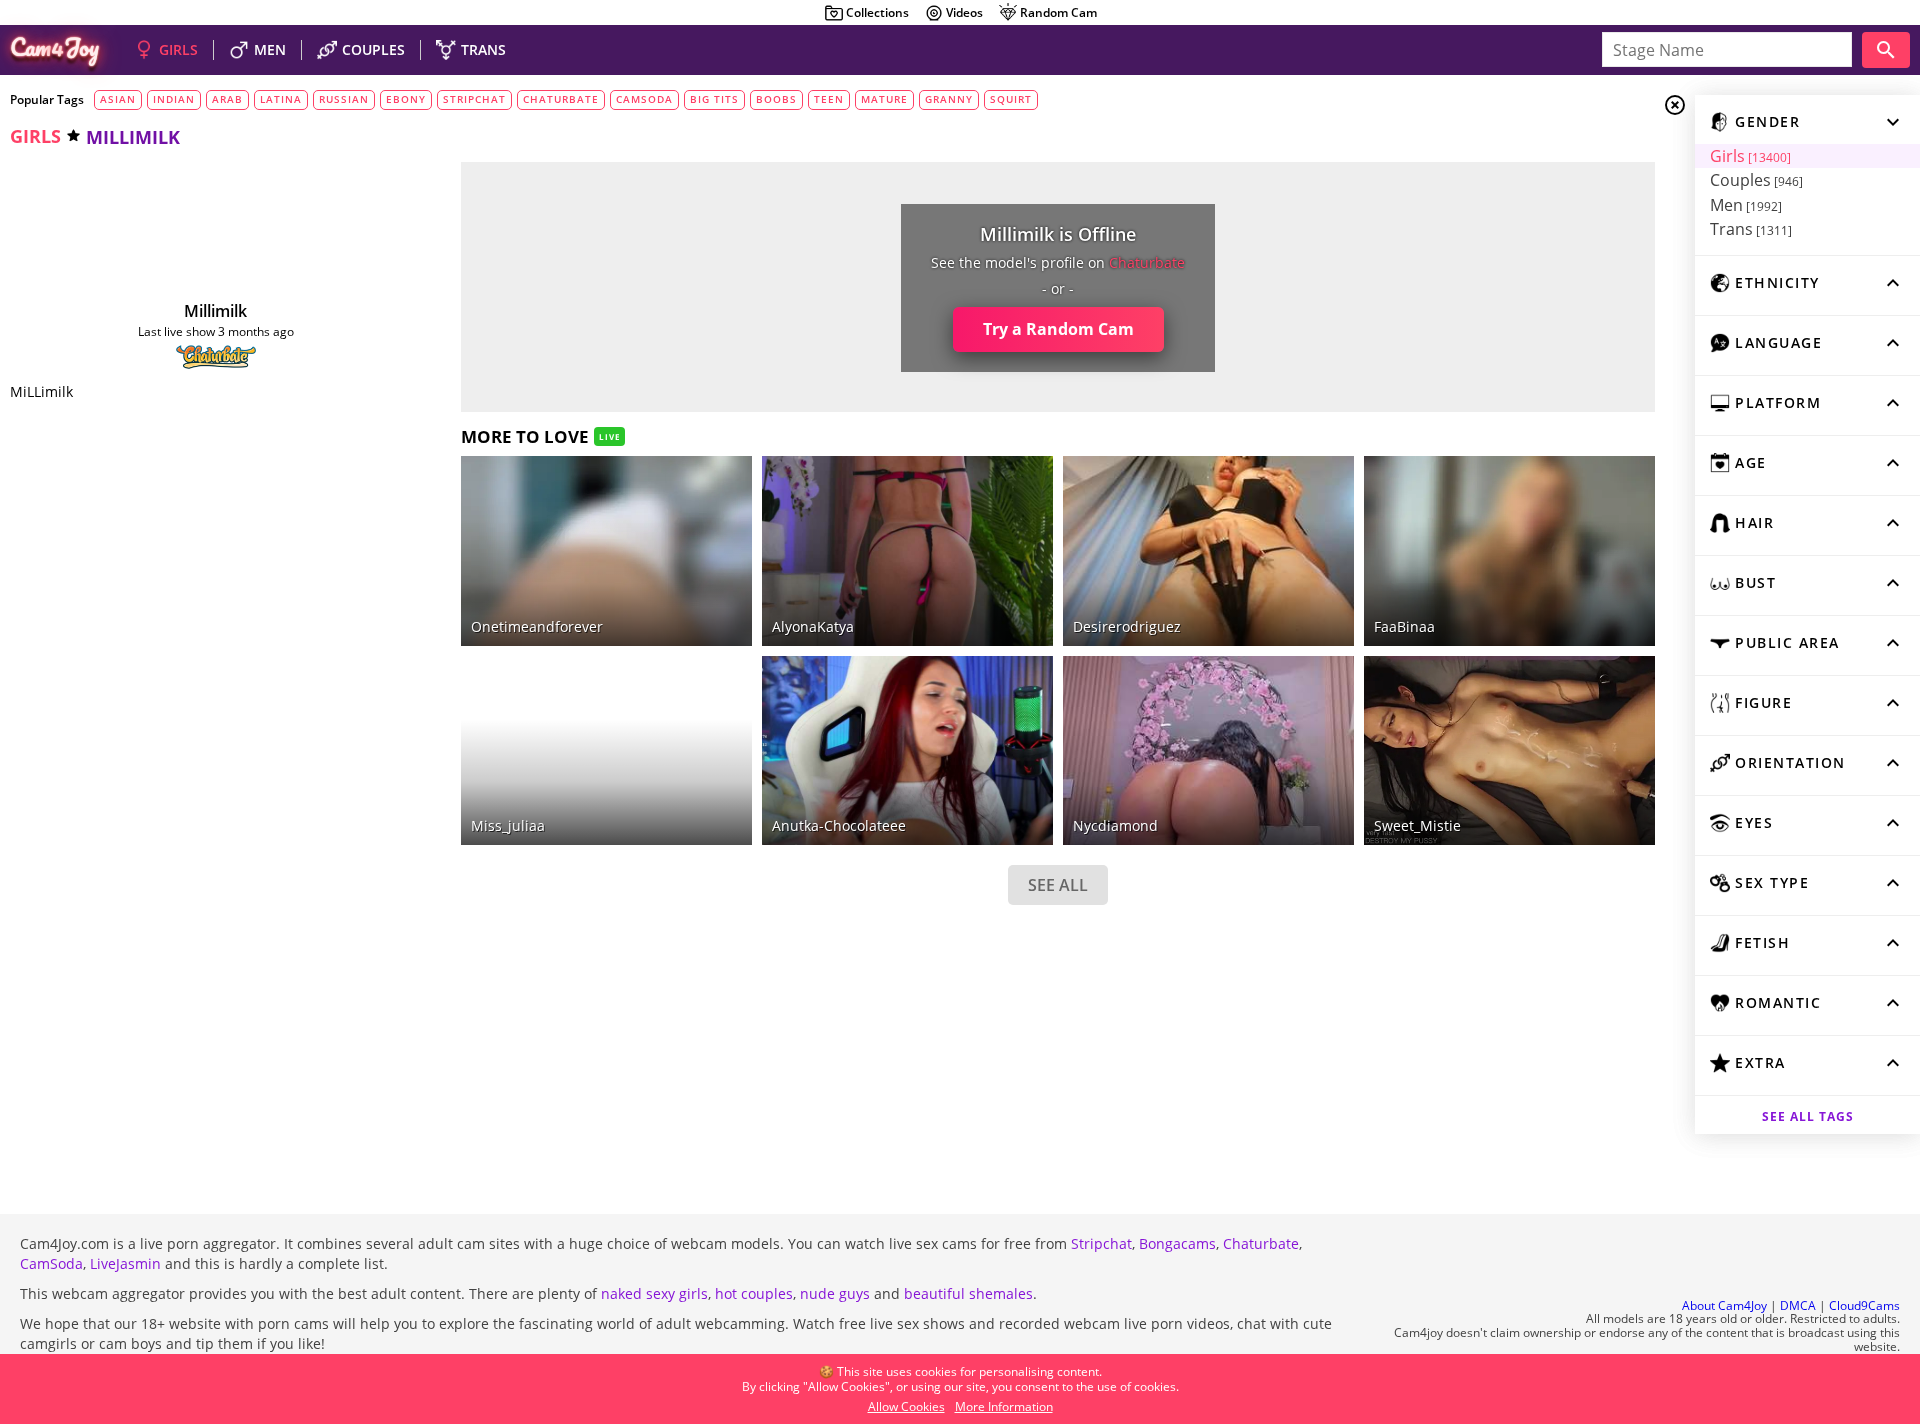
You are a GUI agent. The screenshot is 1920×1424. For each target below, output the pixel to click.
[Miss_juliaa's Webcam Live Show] (606, 750)
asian (118, 99)
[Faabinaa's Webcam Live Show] (1509, 550)
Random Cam (1058, 12)
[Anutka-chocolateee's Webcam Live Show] (907, 750)
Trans (1751, 229)
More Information (1004, 1406)
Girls (1750, 156)
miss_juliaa (508, 825)
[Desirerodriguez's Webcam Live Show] (1208, 550)
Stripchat (1101, 1243)
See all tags (1808, 1116)
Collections (877, 12)
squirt (1011, 99)
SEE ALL (1058, 885)
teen (829, 99)
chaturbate (561, 99)
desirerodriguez (1127, 626)
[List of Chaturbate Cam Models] (216, 356)
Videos (964, 12)
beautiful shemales (968, 1293)
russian (344, 99)
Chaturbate (1261, 1243)
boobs (776, 99)
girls (35, 136)
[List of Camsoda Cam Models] (1309, 473)
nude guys (835, 1293)
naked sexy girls (654, 1293)
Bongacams (1177, 1243)
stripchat (474, 99)
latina (281, 99)
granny (949, 99)
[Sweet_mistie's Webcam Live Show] (1509, 750)
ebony (406, 99)
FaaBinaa (1404, 626)
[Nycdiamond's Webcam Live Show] (1208, 750)
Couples (1756, 180)
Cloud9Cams (1864, 1305)
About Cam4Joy (1724, 1305)
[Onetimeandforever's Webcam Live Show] (606, 550)
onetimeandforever (537, 626)
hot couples (754, 1293)
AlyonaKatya (813, 626)
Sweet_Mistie (1417, 825)
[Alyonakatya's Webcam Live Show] (907, 550)
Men (1746, 205)
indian (174, 99)
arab (227, 99)
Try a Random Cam (1058, 329)
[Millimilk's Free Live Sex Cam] (216, 242)
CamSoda (51, 1263)
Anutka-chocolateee (839, 825)
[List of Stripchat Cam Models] (707, 471)
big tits (714, 99)
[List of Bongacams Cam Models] (1008, 471)
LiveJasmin (125, 1263)
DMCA (1798, 1305)
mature (884, 99)
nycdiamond (1115, 825)
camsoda (644, 99)
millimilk (215, 311)
